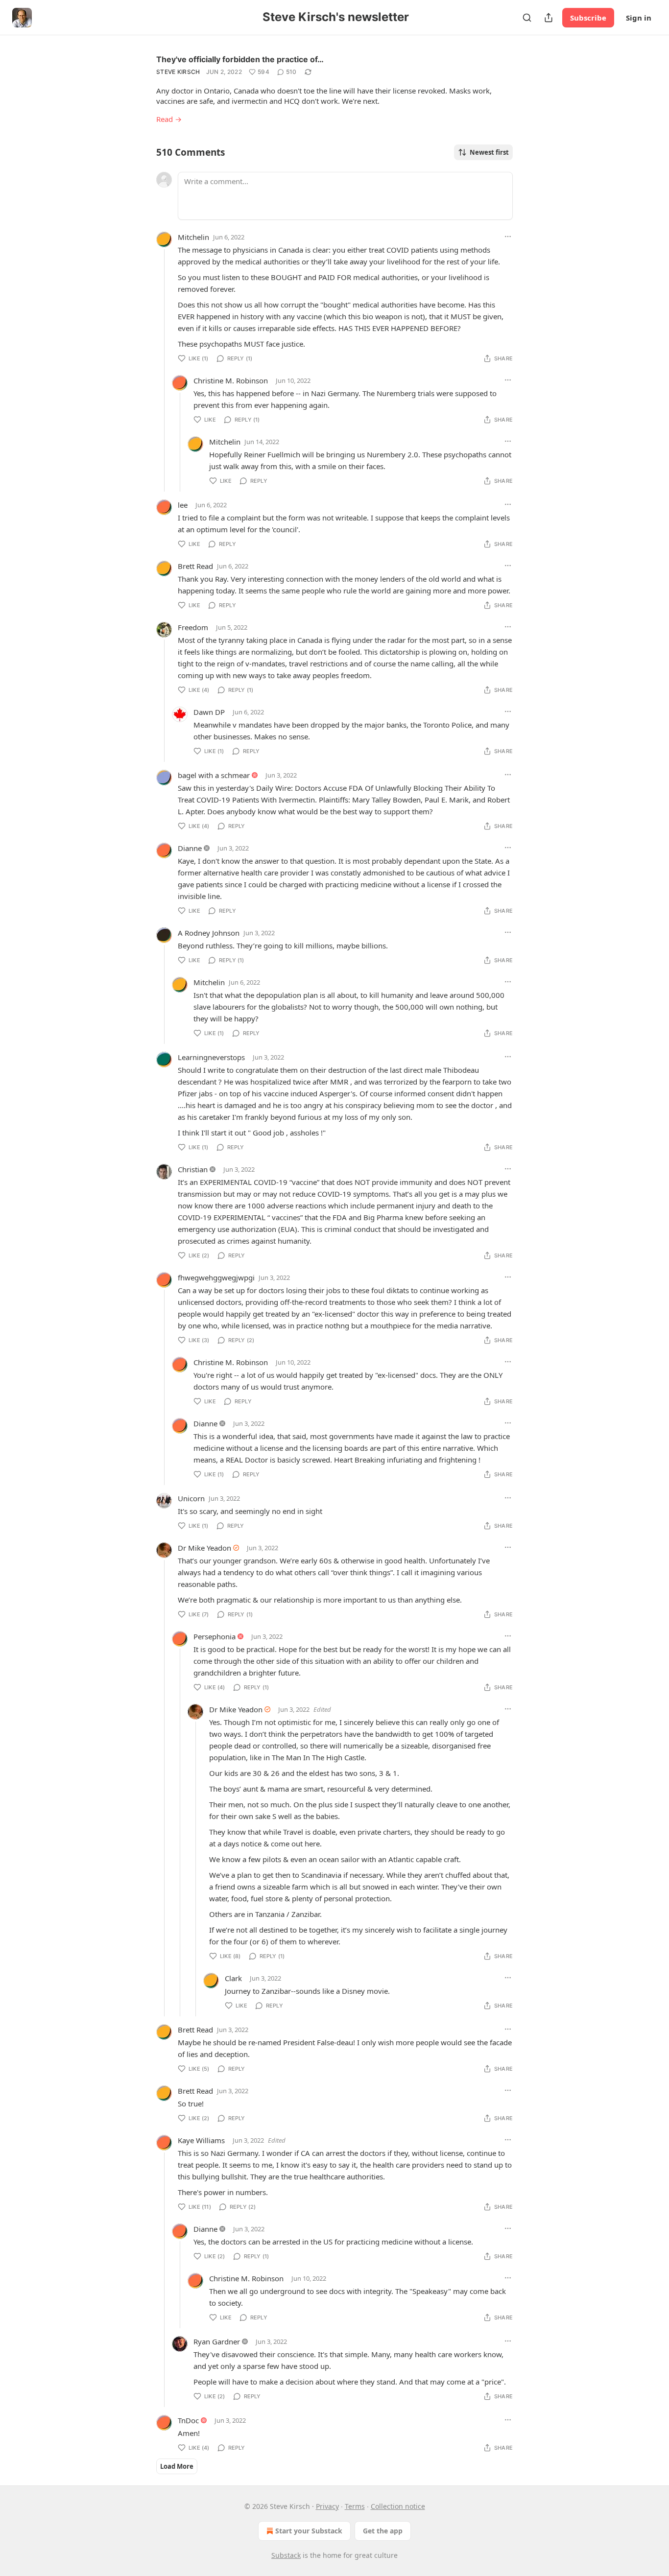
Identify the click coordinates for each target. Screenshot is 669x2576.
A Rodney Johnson (209, 933)
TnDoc (188, 2420)
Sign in (639, 18)
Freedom (193, 627)
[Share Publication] (549, 18)
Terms (355, 2506)
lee (183, 505)
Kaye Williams (201, 2140)
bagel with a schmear (214, 775)
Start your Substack (309, 2531)
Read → (169, 119)
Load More (177, 2466)
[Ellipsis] (508, 236)
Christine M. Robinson (231, 380)
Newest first (489, 152)
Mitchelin (193, 237)
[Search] (527, 18)
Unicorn (191, 1498)
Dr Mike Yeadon (204, 1548)
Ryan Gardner (217, 2341)
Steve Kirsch (178, 72)
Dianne (190, 848)
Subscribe (588, 18)
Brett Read (195, 566)
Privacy (327, 2506)
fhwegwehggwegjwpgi (216, 1277)
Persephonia (215, 1636)
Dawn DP (209, 712)
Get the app (383, 2531)
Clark (233, 1978)
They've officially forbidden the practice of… (240, 59)
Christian (193, 1169)
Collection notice (398, 2506)
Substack (286, 2555)
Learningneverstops (211, 1057)
